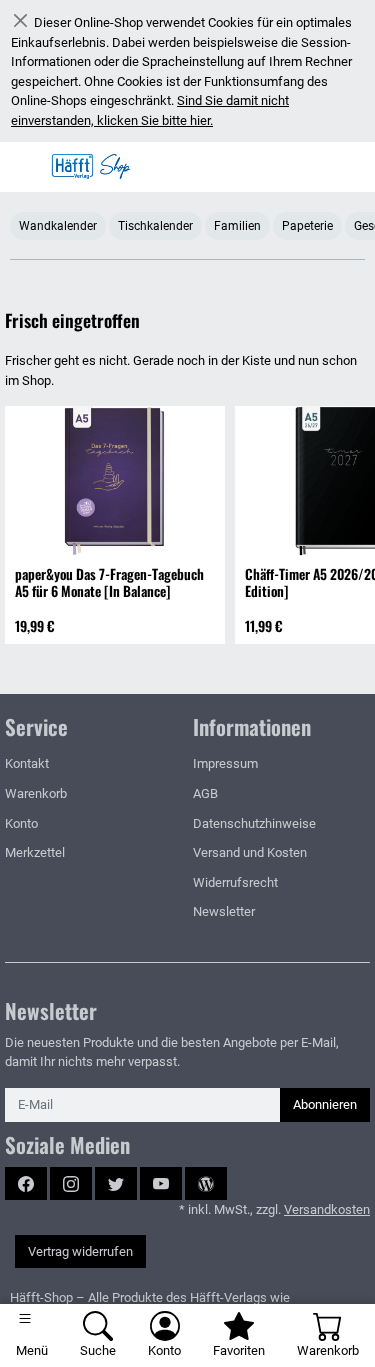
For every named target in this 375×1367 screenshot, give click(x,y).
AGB (205, 793)
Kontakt (27, 763)
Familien (237, 226)
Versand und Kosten (250, 852)
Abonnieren (325, 1104)
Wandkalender (58, 226)
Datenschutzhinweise (254, 823)
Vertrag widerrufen (80, 1251)
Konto (21, 823)
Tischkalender (155, 226)
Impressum (225, 763)
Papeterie (307, 226)
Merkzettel (35, 852)
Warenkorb (36, 793)
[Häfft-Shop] (96, 167)
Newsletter (224, 911)
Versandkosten (327, 1209)
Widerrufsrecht (235, 882)
